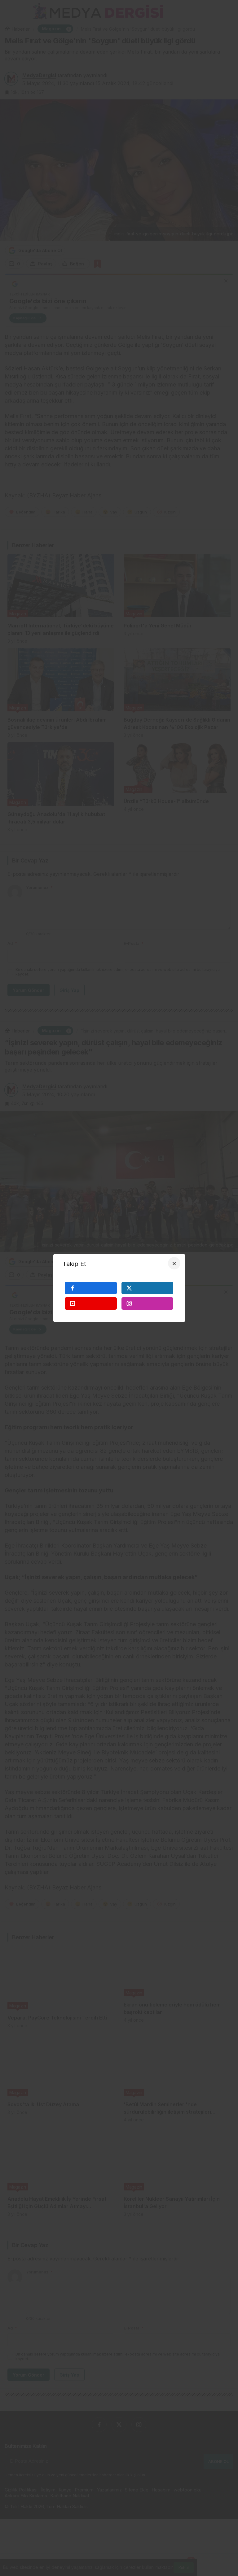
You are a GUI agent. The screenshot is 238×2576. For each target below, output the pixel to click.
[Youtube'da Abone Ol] (91, 1303)
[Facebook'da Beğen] (91, 1288)
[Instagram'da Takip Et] (148, 1303)
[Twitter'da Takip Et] (148, 1288)
